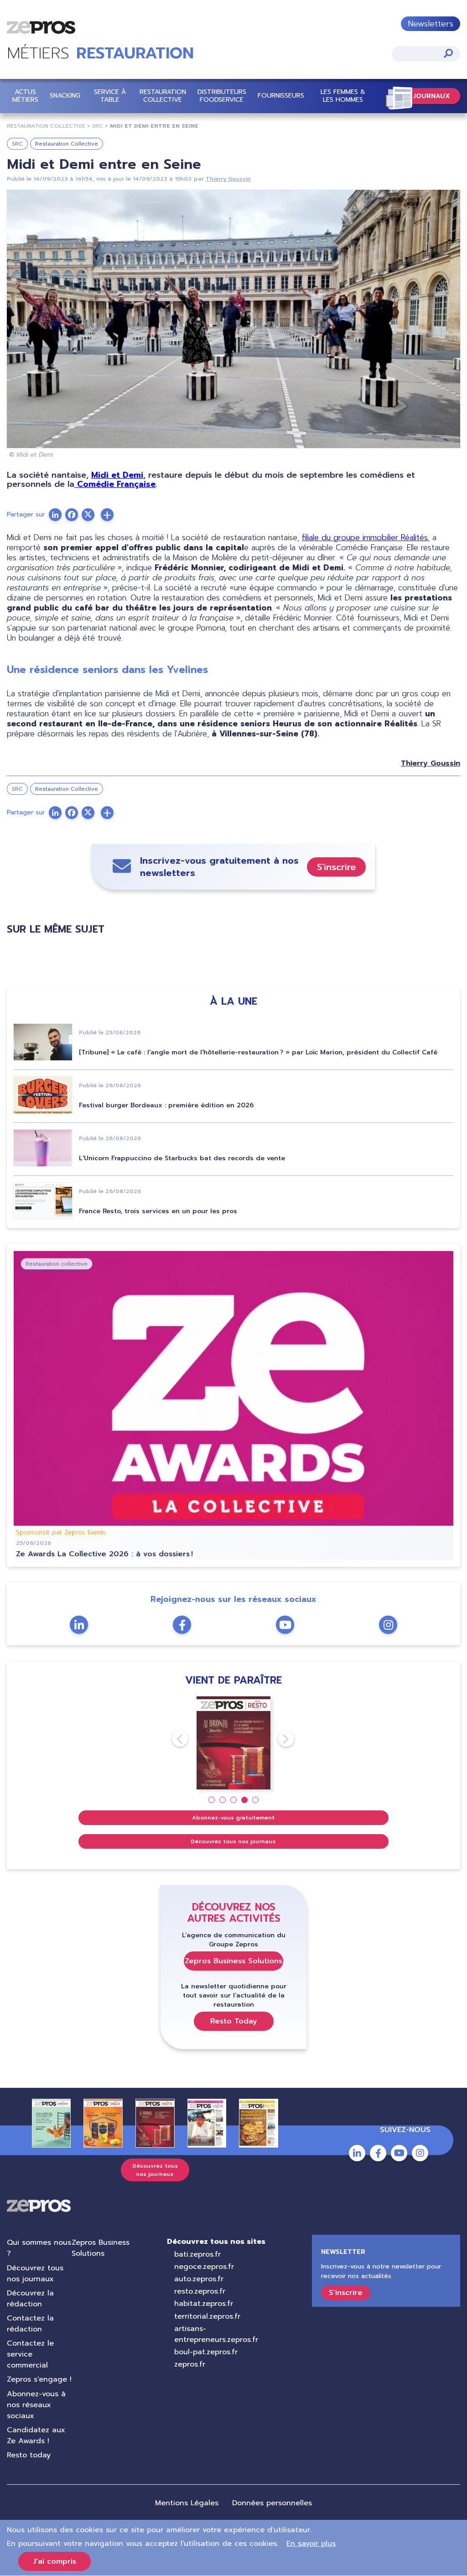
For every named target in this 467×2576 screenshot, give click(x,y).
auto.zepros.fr (199, 2279)
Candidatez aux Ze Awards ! (36, 2435)
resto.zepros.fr (200, 2291)
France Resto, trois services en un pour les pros (158, 1211)
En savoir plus (311, 2544)
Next (278, 1739)
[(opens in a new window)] (107, 515)
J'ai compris (54, 2561)
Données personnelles (272, 2503)
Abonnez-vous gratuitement (233, 1818)
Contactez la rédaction (30, 2324)
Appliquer (448, 53)
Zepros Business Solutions (233, 1961)
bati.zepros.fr (197, 2254)
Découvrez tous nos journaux (233, 1841)
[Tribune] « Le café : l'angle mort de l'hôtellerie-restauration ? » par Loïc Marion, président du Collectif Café (258, 1052)
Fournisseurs (281, 96)
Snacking (65, 96)
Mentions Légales (187, 2503)
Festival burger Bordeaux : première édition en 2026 (166, 1105)
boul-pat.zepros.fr (206, 2352)
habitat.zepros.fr (204, 2304)
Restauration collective (163, 96)
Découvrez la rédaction (30, 2299)
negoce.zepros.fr (204, 2267)
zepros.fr (190, 2364)
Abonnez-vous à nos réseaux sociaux (36, 2405)
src (98, 126)
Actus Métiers (25, 96)
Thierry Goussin (228, 179)
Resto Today (234, 2021)
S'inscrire (336, 867)
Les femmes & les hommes (343, 96)
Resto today (29, 2455)
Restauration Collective (67, 144)
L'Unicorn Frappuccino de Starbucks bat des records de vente (182, 1158)
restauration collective (46, 126)
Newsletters (431, 24)
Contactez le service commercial (30, 2354)
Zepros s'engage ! (39, 2379)
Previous (172, 1739)
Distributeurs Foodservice (222, 96)
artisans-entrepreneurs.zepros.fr (216, 2334)
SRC (17, 144)
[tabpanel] (234, 1743)
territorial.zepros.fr (207, 2316)
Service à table (110, 96)
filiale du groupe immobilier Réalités (365, 537)
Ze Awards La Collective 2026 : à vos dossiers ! (104, 1554)
